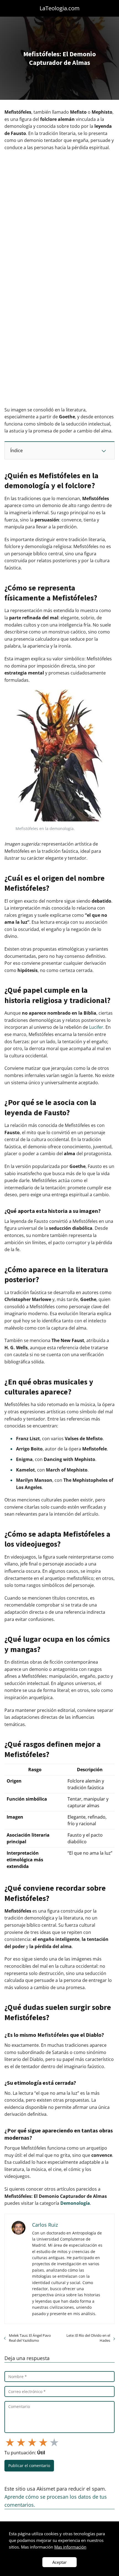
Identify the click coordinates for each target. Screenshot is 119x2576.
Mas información (70, 2547)
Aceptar (59, 2562)
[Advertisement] (59, 217)
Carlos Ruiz (45, 2225)
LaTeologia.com (60, 8)
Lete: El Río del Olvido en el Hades (88, 2338)
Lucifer (96, 1027)
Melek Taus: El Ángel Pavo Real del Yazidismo (30, 2338)
